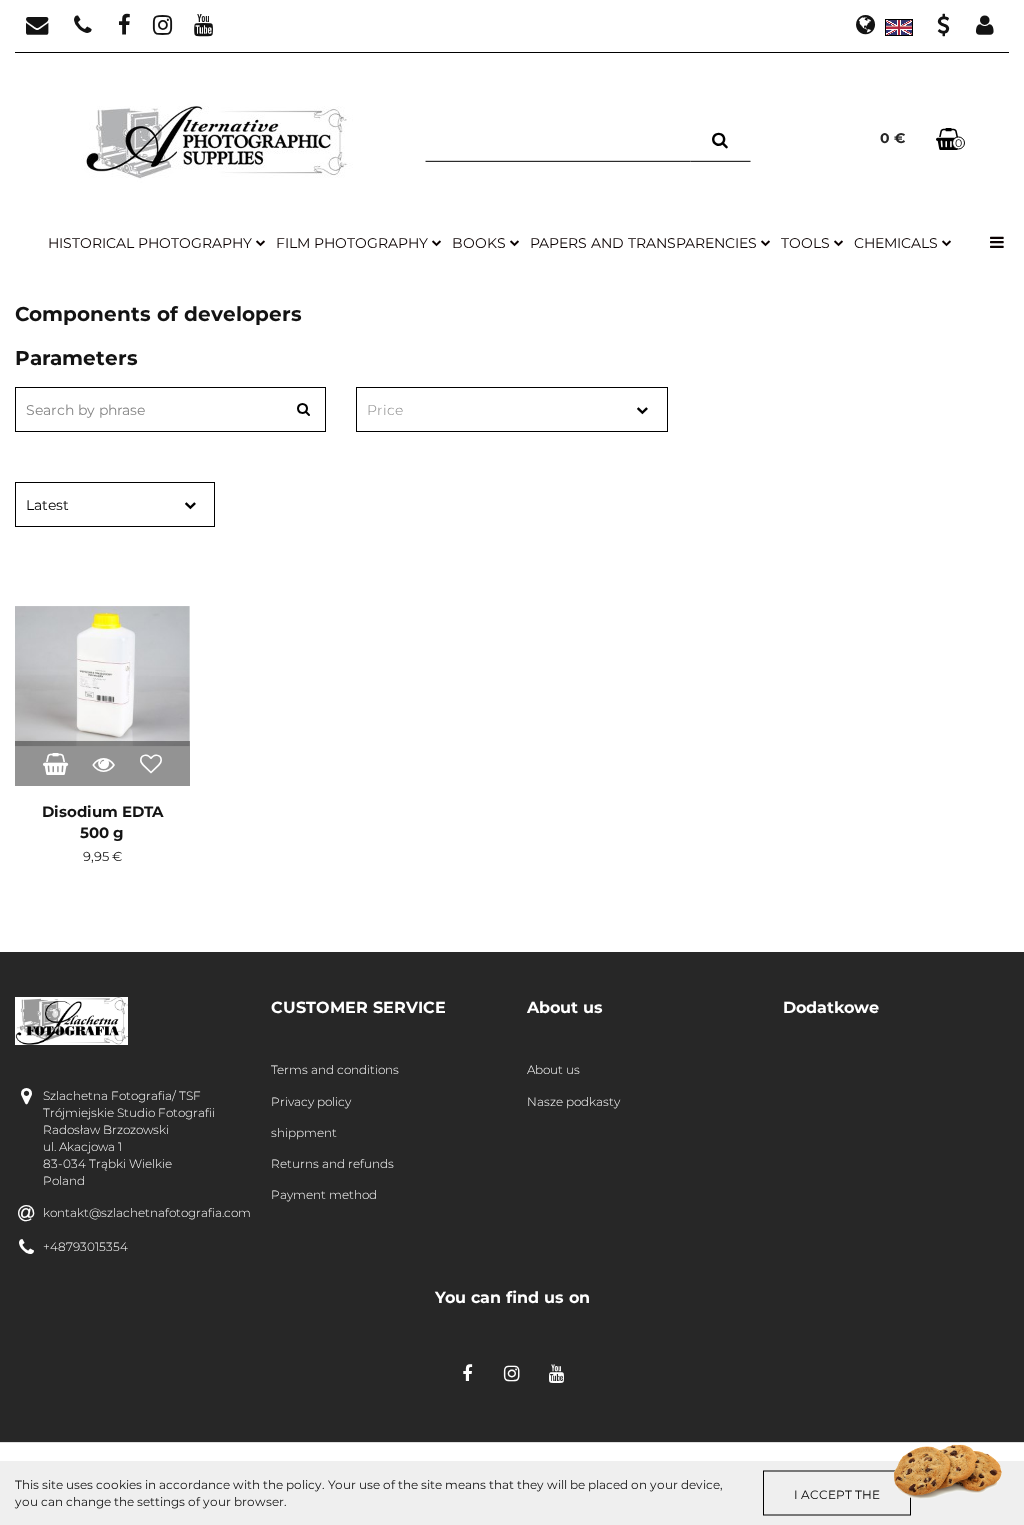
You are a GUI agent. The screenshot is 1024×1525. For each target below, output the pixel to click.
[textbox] (494, 410)
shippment (304, 1132)
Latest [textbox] (47, 505)
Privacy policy (311, 1101)
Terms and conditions (335, 1069)
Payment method (324, 1194)
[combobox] (511, 409)
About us (553, 1069)
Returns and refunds (332, 1163)
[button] (384, 1008)
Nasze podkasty (573, 1101)
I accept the (837, 1493)
